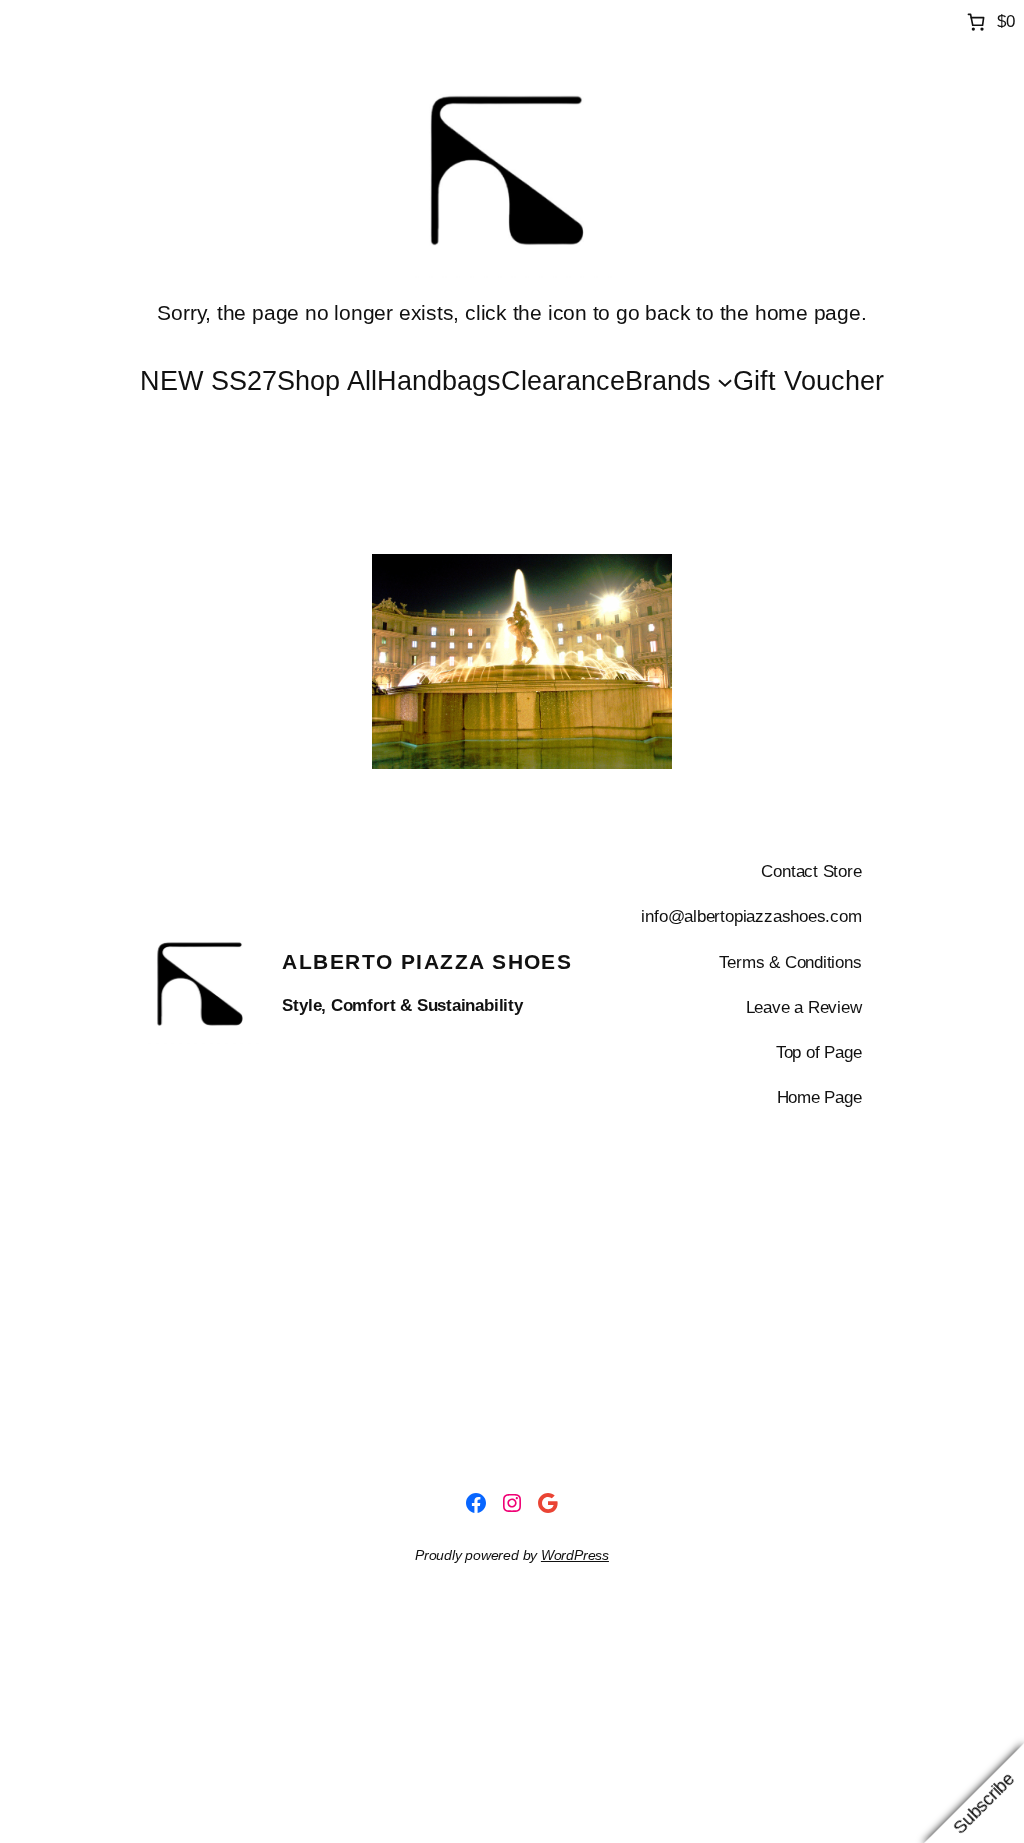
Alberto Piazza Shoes (427, 961)
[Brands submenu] (725, 381)
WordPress (575, 1555)
